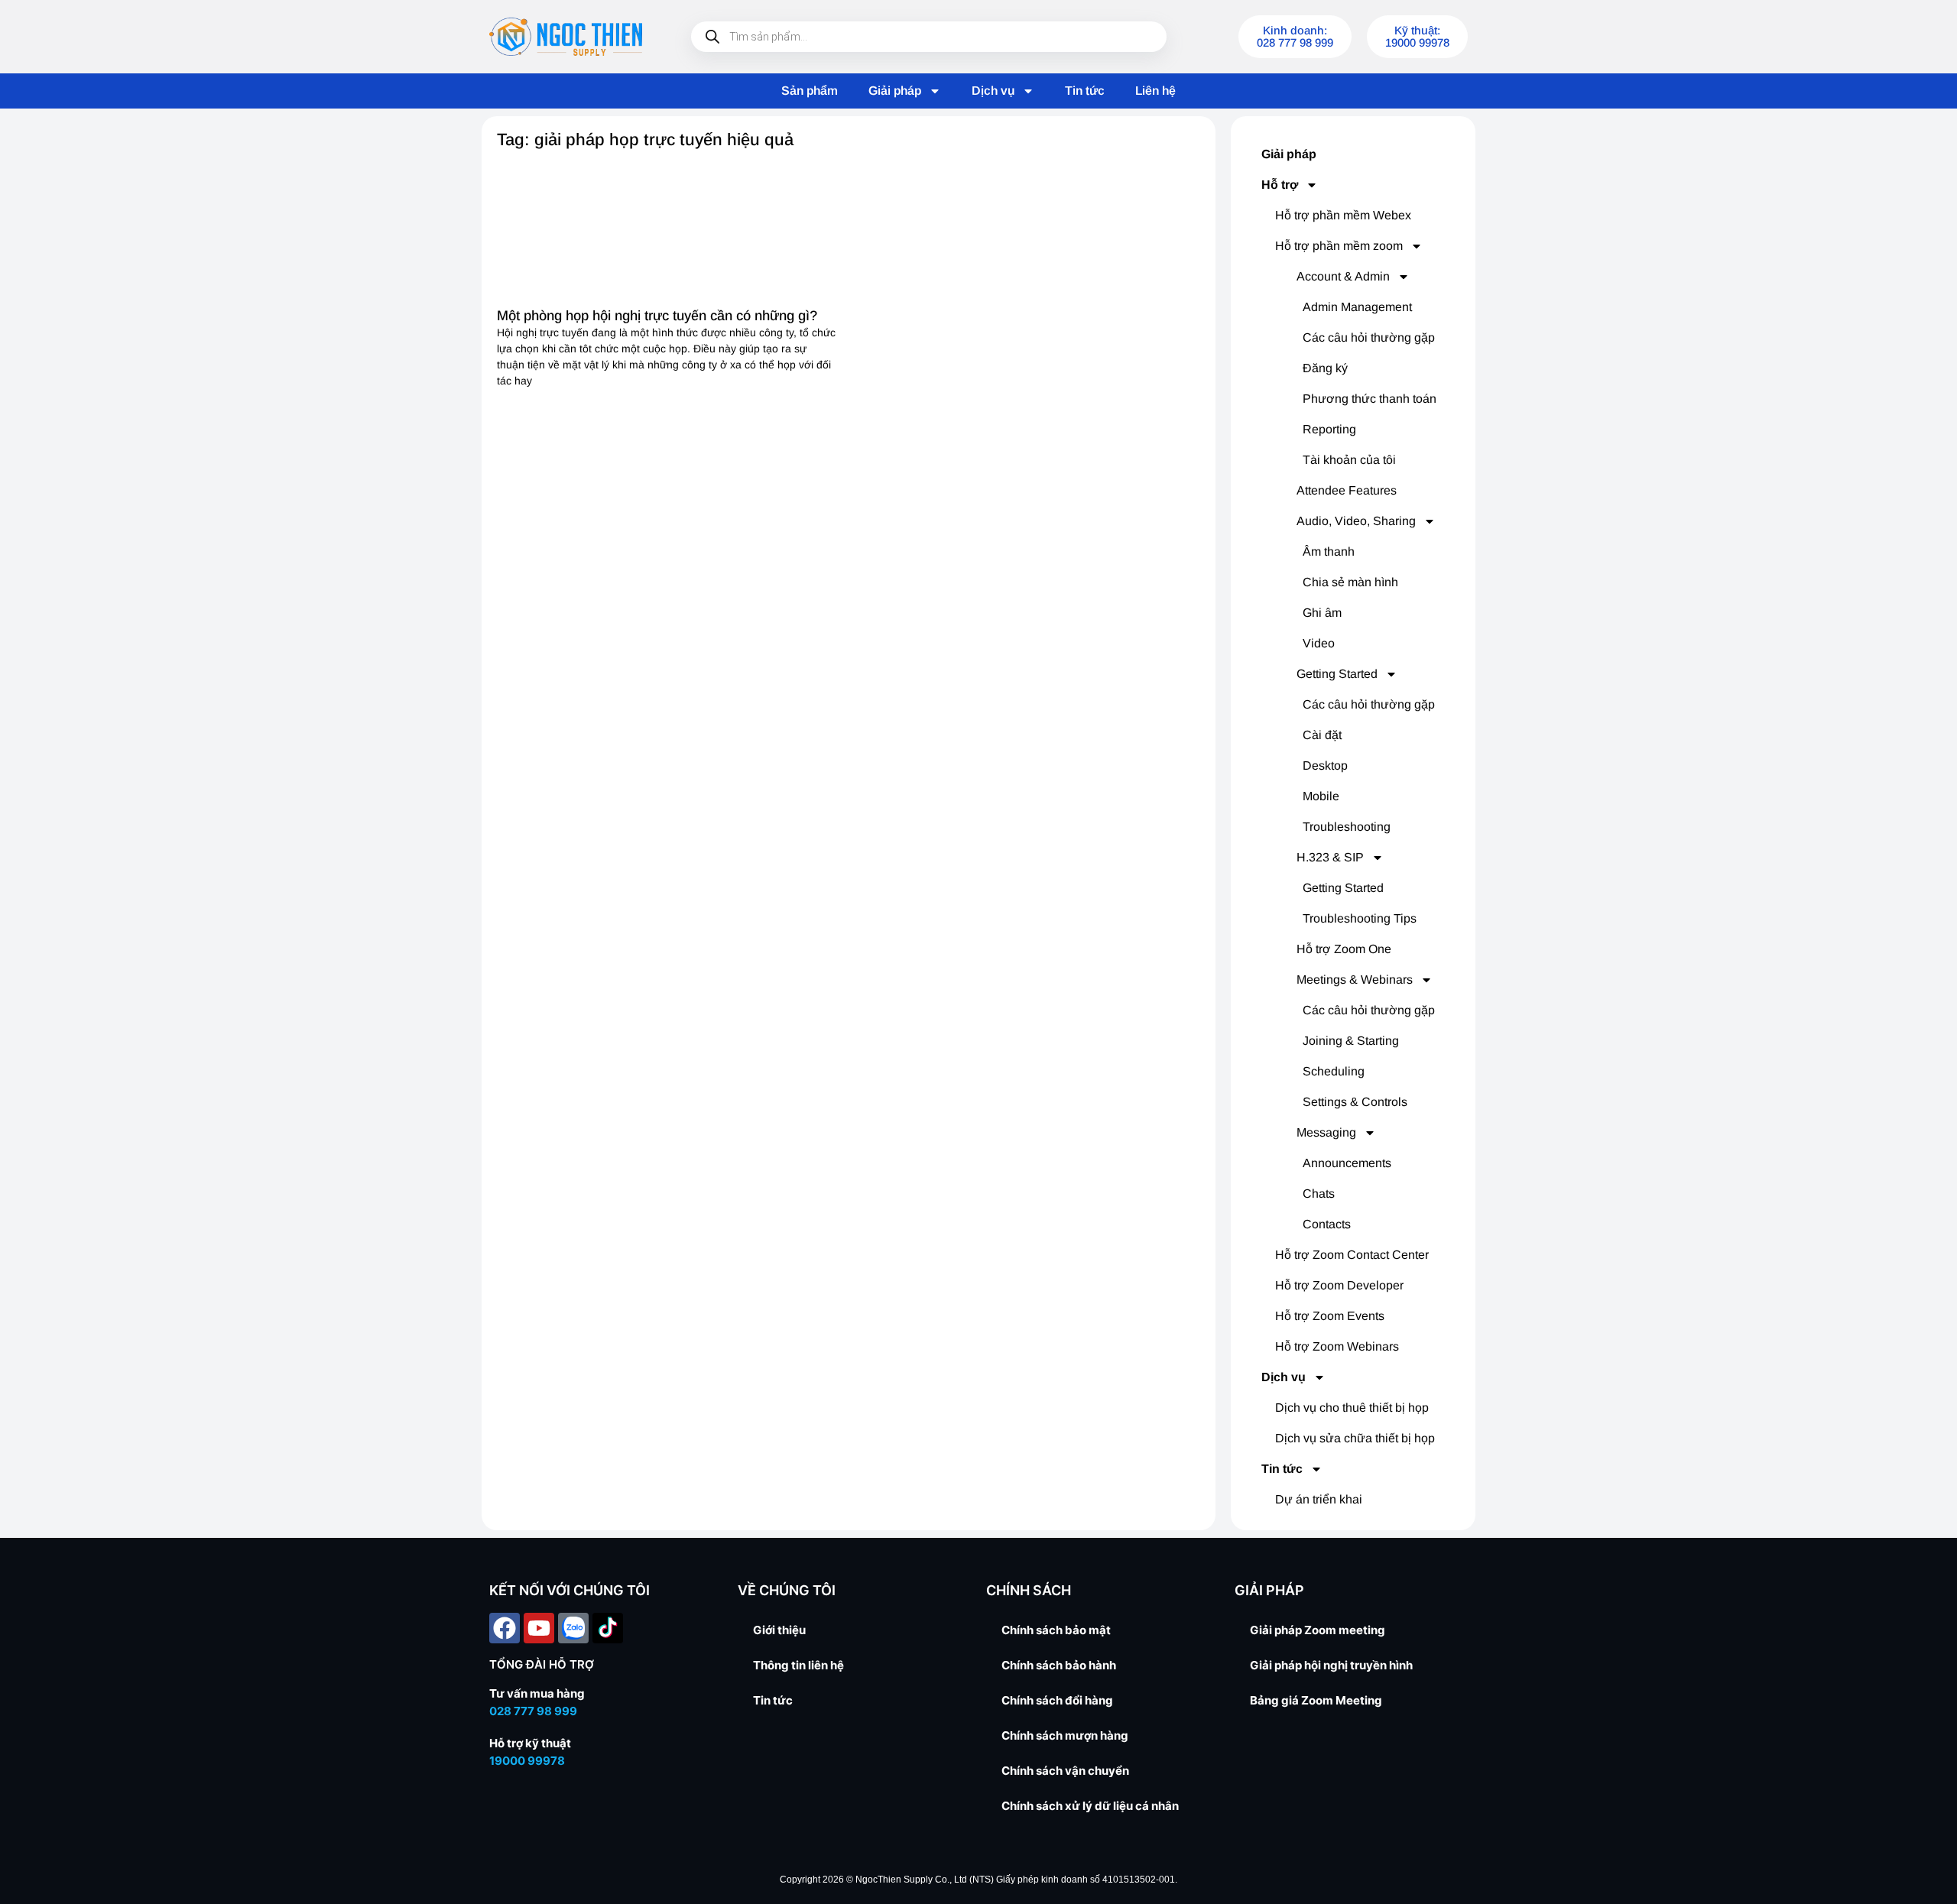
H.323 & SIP (1330, 857)
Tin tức (1085, 91)
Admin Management (1357, 307)
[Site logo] (566, 37)
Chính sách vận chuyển (1065, 1771)
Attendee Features (1347, 490)
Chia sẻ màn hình (1350, 582)
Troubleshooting (1347, 827)
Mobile (1321, 796)
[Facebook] (505, 1628)
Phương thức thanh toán (1370, 399)
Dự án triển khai (1319, 1499)
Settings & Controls (1355, 1102)
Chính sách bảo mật (1056, 1630)
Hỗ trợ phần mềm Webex (1343, 215)
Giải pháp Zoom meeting (1318, 1630)
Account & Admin (1343, 276)
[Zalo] (573, 1628)
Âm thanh (1329, 551)
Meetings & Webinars (1355, 980)
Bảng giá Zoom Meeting (1316, 1700)
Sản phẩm (810, 91)
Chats (1319, 1194)
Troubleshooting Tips (1360, 918)
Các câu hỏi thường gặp (1369, 337)
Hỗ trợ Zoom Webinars (1337, 1346)
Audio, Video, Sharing (1356, 521)
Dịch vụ (993, 91)
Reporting (1329, 429)
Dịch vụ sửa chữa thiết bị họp (1355, 1438)
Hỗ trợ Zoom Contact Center (1352, 1255)
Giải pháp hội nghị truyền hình (1331, 1665)
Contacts (1327, 1224)
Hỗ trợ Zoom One (1344, 949)
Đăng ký (1325, 368)
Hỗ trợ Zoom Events (1330, 1316)
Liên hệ (1155, 91)
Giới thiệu (779, 1630)
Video (1319, 643)
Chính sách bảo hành (1059, 1665)
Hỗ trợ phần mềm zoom (1339, 246)
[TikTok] (608, 1628)
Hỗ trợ (1280, 185)
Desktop (1325, 765)
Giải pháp (895, 91)
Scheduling (1334, 1071)
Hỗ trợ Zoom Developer (1339, 1285)
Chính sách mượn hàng (1065, 1735)
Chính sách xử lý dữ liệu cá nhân (1090, 1806)
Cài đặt (1322, 735)
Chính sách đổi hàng (1057, 1700)
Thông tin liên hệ (798, 1665)
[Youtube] (539, 1628)
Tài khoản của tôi (1349, 460)
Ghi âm (1322, 613)
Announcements (1347, 1163)
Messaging (1326, 1132)
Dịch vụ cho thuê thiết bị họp (1352, 1408)
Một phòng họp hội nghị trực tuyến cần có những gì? (657, 316)
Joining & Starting (1351, 1041)
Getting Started (1337, 674)
